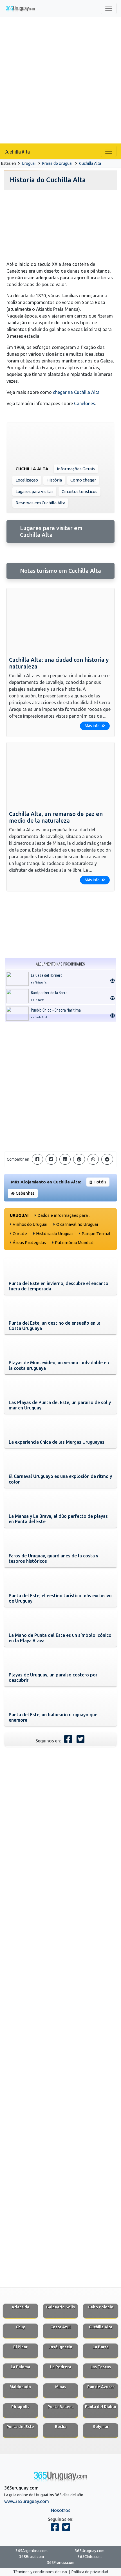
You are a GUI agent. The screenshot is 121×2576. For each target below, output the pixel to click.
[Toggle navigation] (109, 8)
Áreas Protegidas (29, 1243)
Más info (93, 726)
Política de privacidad (90, 2572)
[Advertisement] (60, 80)
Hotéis (100, 1182)
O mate (20, 1234)
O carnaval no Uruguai (77, 1224)
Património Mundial (74, 1243)
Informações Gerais (76, 469)
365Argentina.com (32, 2551)
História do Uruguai (54, 1234)
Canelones (85, 403)
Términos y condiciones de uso (40, 2572)
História (54, 480)
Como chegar (83, 480)
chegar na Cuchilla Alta (76, 392)
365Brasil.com (32, 2557)
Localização (27, 480)
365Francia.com (61, 2563)
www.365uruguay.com (27, 2501)
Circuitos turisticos (79, 491)
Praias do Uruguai (57, 163)
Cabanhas (25, 1193)
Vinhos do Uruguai (30, 1224)
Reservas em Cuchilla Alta (40, 503)
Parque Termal (96, 1234)
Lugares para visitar (34, 491)
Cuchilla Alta (17, 151)
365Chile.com (90, 2557)
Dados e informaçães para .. (64, 1215)
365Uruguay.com (90, 2551)
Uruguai (29, 163)
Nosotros (61, 2510)
